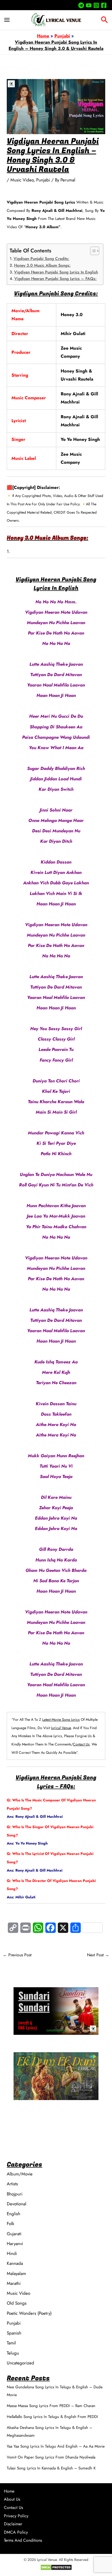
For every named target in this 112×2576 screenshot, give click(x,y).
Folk (10, 2224)
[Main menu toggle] (7, 20)
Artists (12, 2184)
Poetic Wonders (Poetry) (29, 2313)
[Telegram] (81, 5)
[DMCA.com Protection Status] (56, 2567)
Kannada (15, 2263)
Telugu (13, 2353)
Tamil (11, 2343)
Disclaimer (13, 2524)
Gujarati (14, 2234)
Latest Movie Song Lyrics (61, 1719)
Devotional (17, 2204)
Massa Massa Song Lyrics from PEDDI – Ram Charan (51, 2406)
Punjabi (43, 180)
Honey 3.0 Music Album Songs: (42, 265)
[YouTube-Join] (89, 5)
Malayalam (16, 2273)
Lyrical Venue (61, 1728)
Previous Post (17, 1955)
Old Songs (17, 2303)
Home (9, 2491)
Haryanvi (15, 2244)
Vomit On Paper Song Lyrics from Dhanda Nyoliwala (51, 2457)
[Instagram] (96, 5)
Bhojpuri (15, 2194)
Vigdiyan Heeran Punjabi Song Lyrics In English (56, 272)
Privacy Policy (16, 2516)
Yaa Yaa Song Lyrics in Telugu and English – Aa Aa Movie (56, 2446)
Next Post (98, 1955)
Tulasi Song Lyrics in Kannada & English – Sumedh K (51, 2468)
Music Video (22, 180)
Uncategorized (20, 2363)
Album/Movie (20, 2174)
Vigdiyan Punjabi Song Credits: (41, 259)
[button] (104, 21)
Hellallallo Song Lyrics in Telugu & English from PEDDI (52, 2417)
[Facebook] (104, 5)
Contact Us (81, 1744)
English (14, 2214)
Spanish (14, 2333)
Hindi (12, 2253)
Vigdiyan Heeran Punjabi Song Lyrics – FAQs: (55, 279)
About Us (12, 2499)
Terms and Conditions (23, 2540)
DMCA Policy (16, 2532)
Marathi (14, 2283)
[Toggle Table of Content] (92, 251)
